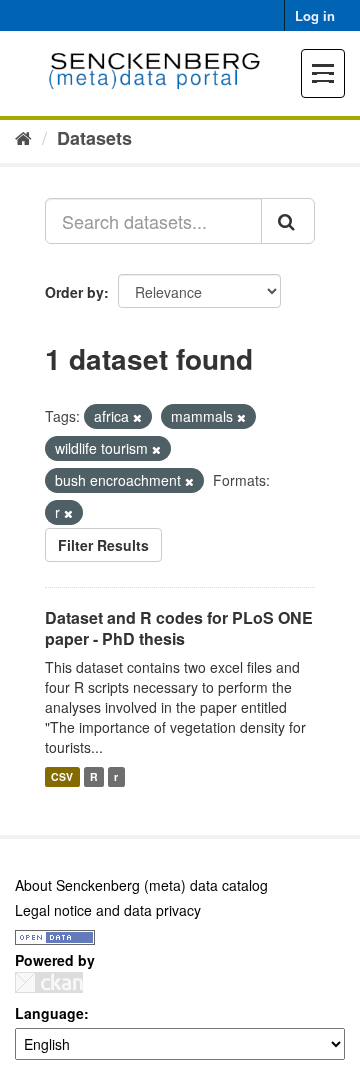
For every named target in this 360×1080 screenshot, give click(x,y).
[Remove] (137, 417)
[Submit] (288, 221)
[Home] (23, 137)
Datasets (94, 138)
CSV (62, 776)
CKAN (49, 982)
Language (49, 1013)
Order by (74, 292)
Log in (315, 15)
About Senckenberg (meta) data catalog (141, 885)
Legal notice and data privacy (108, 910)
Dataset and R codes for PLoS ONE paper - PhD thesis (179, 628)
